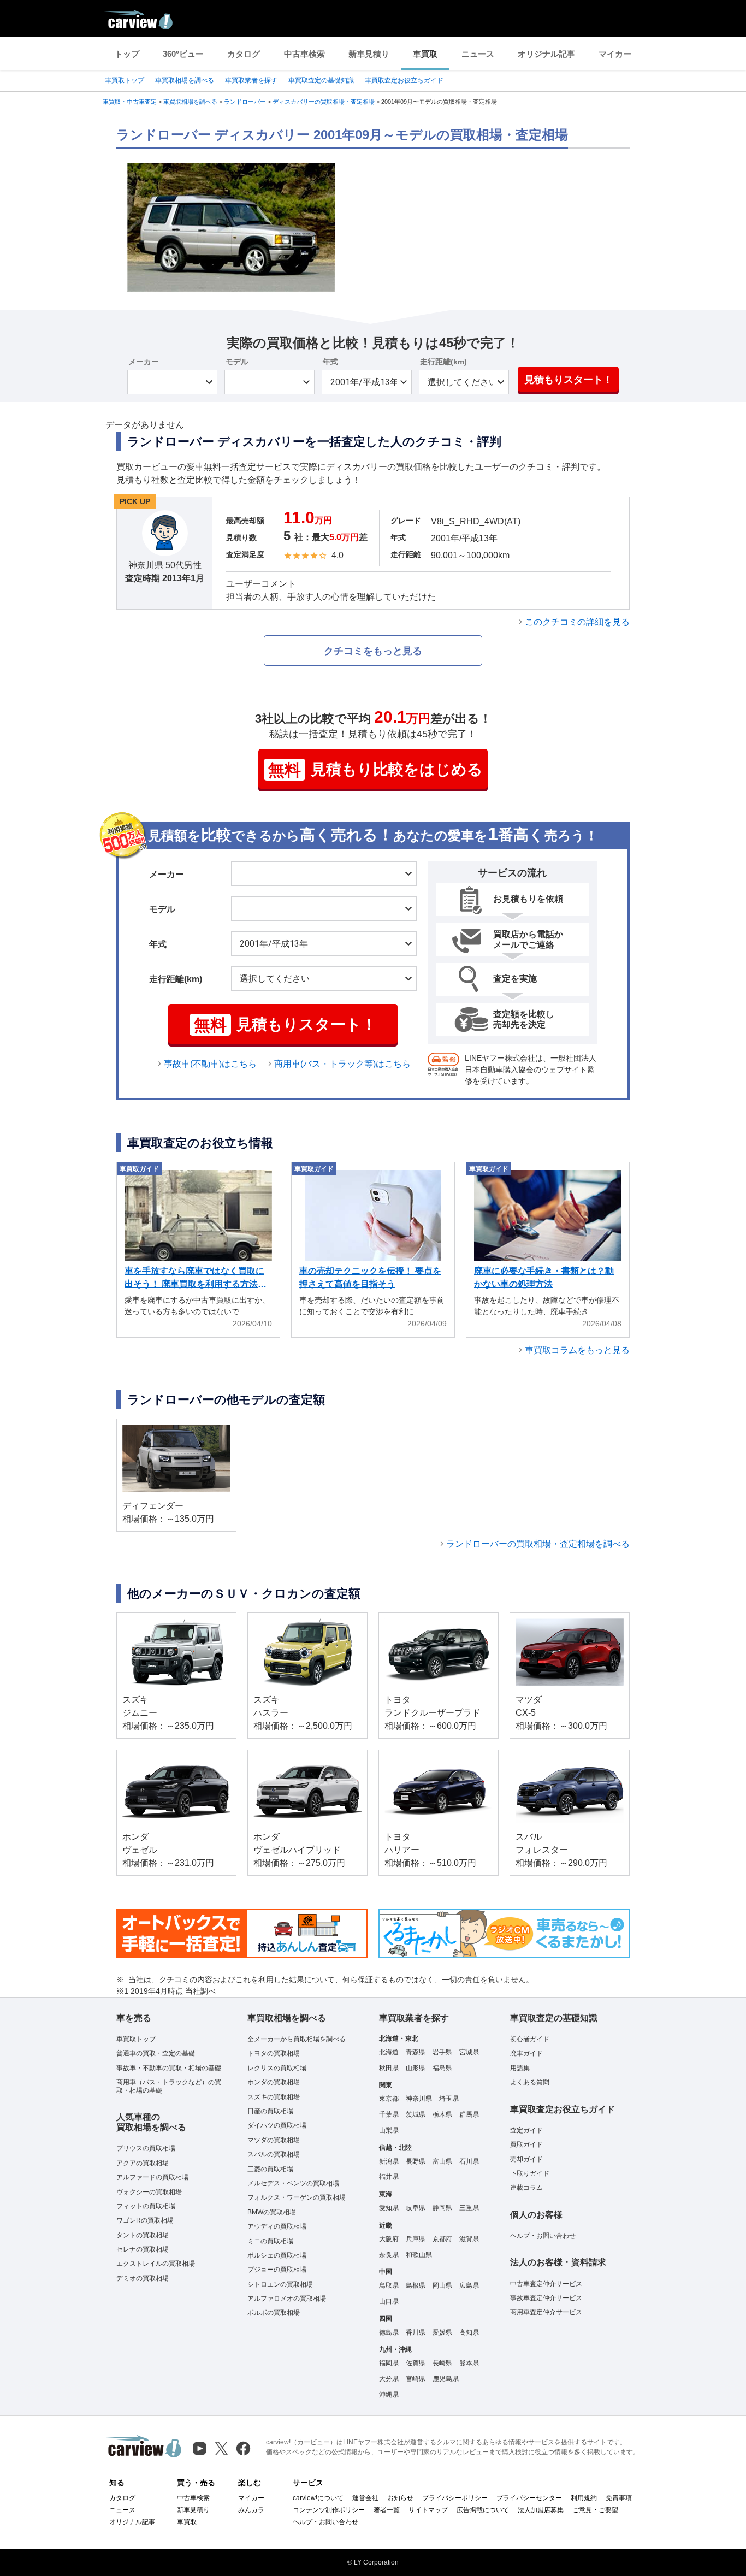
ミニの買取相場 (270, 2241)
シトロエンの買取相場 (280, 2284)
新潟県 (389, 2161)
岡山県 (442, 2285)
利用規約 (584, 2498)
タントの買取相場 (143, 2235)
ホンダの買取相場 (274, 2082)
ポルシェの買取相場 (277, 2255)
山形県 (416, 2068)
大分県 (389, 2379)
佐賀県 (416, 2363)
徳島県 (389, 2332)
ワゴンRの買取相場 (145, 2220)
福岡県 (389, 2363)
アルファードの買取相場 (152, 2177)
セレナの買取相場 (143, 2249)
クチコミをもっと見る (373, 651)
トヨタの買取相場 (274, 2053)
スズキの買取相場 (274, 2097)
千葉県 (389, 2114)
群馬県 (469, 2114)
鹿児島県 (446, 2379)
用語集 (520, 2068)
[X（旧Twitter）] (221, 2448)
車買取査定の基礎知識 (321, 80)
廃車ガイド (526, 2053)
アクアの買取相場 (143, 2163)
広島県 (469, 2285)
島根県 (416, 2285)
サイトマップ (428, 2510)
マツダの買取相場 (274, 2140)
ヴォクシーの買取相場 (149, 2192)
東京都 (389, 2099)
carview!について (318, 2498)
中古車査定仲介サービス (546, 2284)
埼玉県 (449, 2099)
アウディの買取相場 (277, 2226)
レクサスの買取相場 (277, 2068)
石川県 (469, 2161)
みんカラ (251, 2510)
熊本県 (469, 2363)
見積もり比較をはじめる (375, 770)
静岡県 (442, 2208)
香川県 (416, 2332)
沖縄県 (389, 2395)
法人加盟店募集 (541, 2510)
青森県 (416, 2052)
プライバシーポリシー (455, 2498)
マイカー (615, 54)
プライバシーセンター (529, 2498)
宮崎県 (416, 2379)
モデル (237, 362)
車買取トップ (125, 80)
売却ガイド (526, 2159)
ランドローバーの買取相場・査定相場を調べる (538, 1544)
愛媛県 (442, 2332)
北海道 (389, 2052)
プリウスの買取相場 (146, 2148)
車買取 (425, 54)
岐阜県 (416, 2208)
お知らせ (400, 2498)
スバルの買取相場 (274, 2154)
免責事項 (619, 2498)
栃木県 (442, 2114)
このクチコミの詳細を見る (577, 622)
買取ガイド (526, 2144)
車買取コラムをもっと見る (577, 1350)
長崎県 (442, 2363)
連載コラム (526, 2188)
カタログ (244, 54)
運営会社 (365, 2498)
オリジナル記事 (546, 54)
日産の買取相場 (270, 2111)
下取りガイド (530, 2173)
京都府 (442, 2239)
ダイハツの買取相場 (277, 2125)
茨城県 (416, 2114)
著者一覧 (387, 2510)
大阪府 (389, 2239)
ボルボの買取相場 (274, 2313)
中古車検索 (304, 54)
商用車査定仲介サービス (546, 2312)
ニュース (478, 54)
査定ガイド (526, 2130)
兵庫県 (416, 2239)
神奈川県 (419, 2099)
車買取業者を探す (251, 80)
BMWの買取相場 (272, 2212)
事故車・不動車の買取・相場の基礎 (169, 2068)
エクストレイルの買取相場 (156, 2264)
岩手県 (442, 2052)
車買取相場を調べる (185, 80)
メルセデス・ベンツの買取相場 (293, 2183)
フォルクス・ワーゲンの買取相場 (297, 2197)
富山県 (442, 2161)
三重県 (469, 2208)
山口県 (389, 2301)
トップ (127, 54)
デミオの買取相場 (143, 2278)
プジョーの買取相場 (277, 2270)
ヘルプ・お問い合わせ (543, 2236)
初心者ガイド (530, 2039)
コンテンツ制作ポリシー (329, 2510)
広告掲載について (483, 2510)
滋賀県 (469, 2239)
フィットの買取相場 (146, 2206)
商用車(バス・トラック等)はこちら (342, 1064)
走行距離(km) (443, 362)
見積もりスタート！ (569, 380)
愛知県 (389, 2208)
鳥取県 (389, 2285)
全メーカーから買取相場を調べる (297, 2039)
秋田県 (389, 2068)
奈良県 (389, 2255)
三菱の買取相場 (270, 2169)
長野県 (416, 2161)
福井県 (389, 2177)
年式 (330, 362)
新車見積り (369, 54)
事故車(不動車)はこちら (210, 1064)
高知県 (469, 2332)
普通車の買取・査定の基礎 (156, 2053)
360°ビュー (183, 54)
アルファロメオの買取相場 (287, 2299)
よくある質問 (530, 2082)
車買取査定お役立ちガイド (404, 80)
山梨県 (389, 2130)
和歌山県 (419, 2255)
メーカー (144, 362)
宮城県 (469, 2052)
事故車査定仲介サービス (546, 2298)
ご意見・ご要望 (595, 2510)
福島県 (442, 2068)
